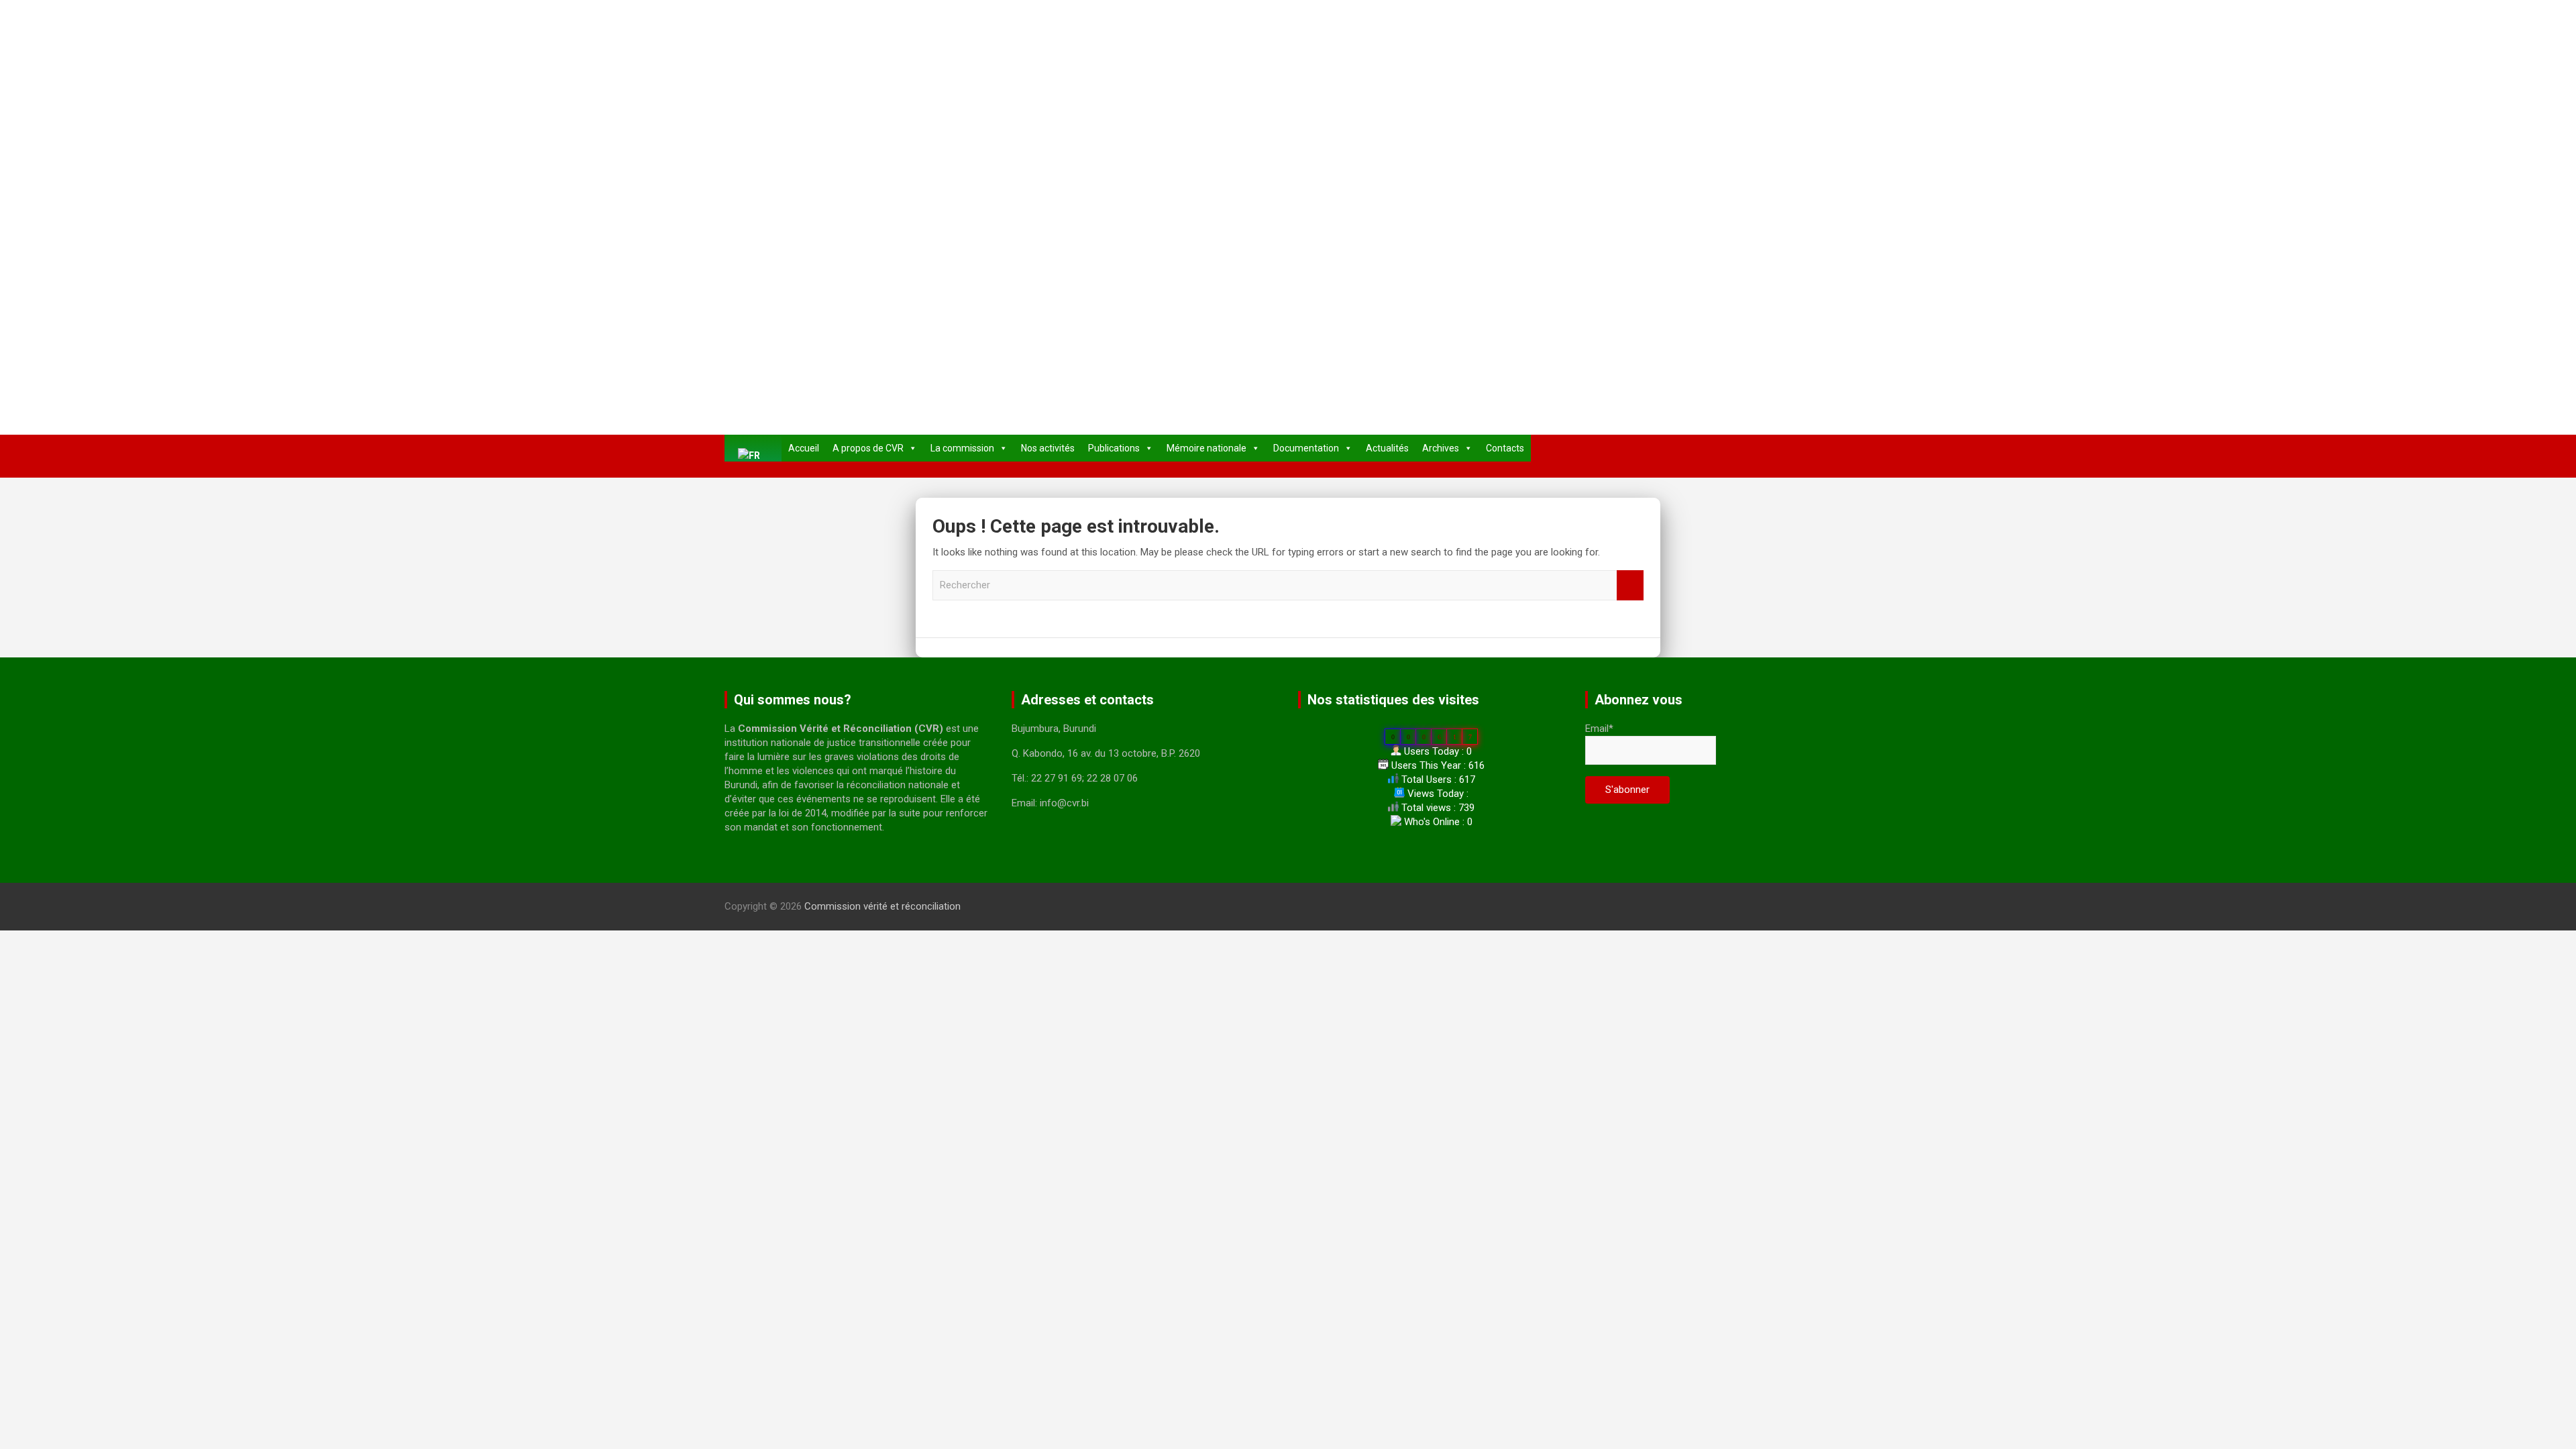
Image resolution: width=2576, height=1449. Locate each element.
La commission (962, 448)
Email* (1599, 729)
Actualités (1387, 448)
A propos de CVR (868, 448)
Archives (1441, 448)
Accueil (804, 448)
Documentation (1306, 448)
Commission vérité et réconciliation (882, 906)
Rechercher (1630, 585)
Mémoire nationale (1206, 448)
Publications (1114, 448)
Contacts (1505, 448)
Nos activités (1048, 448)
